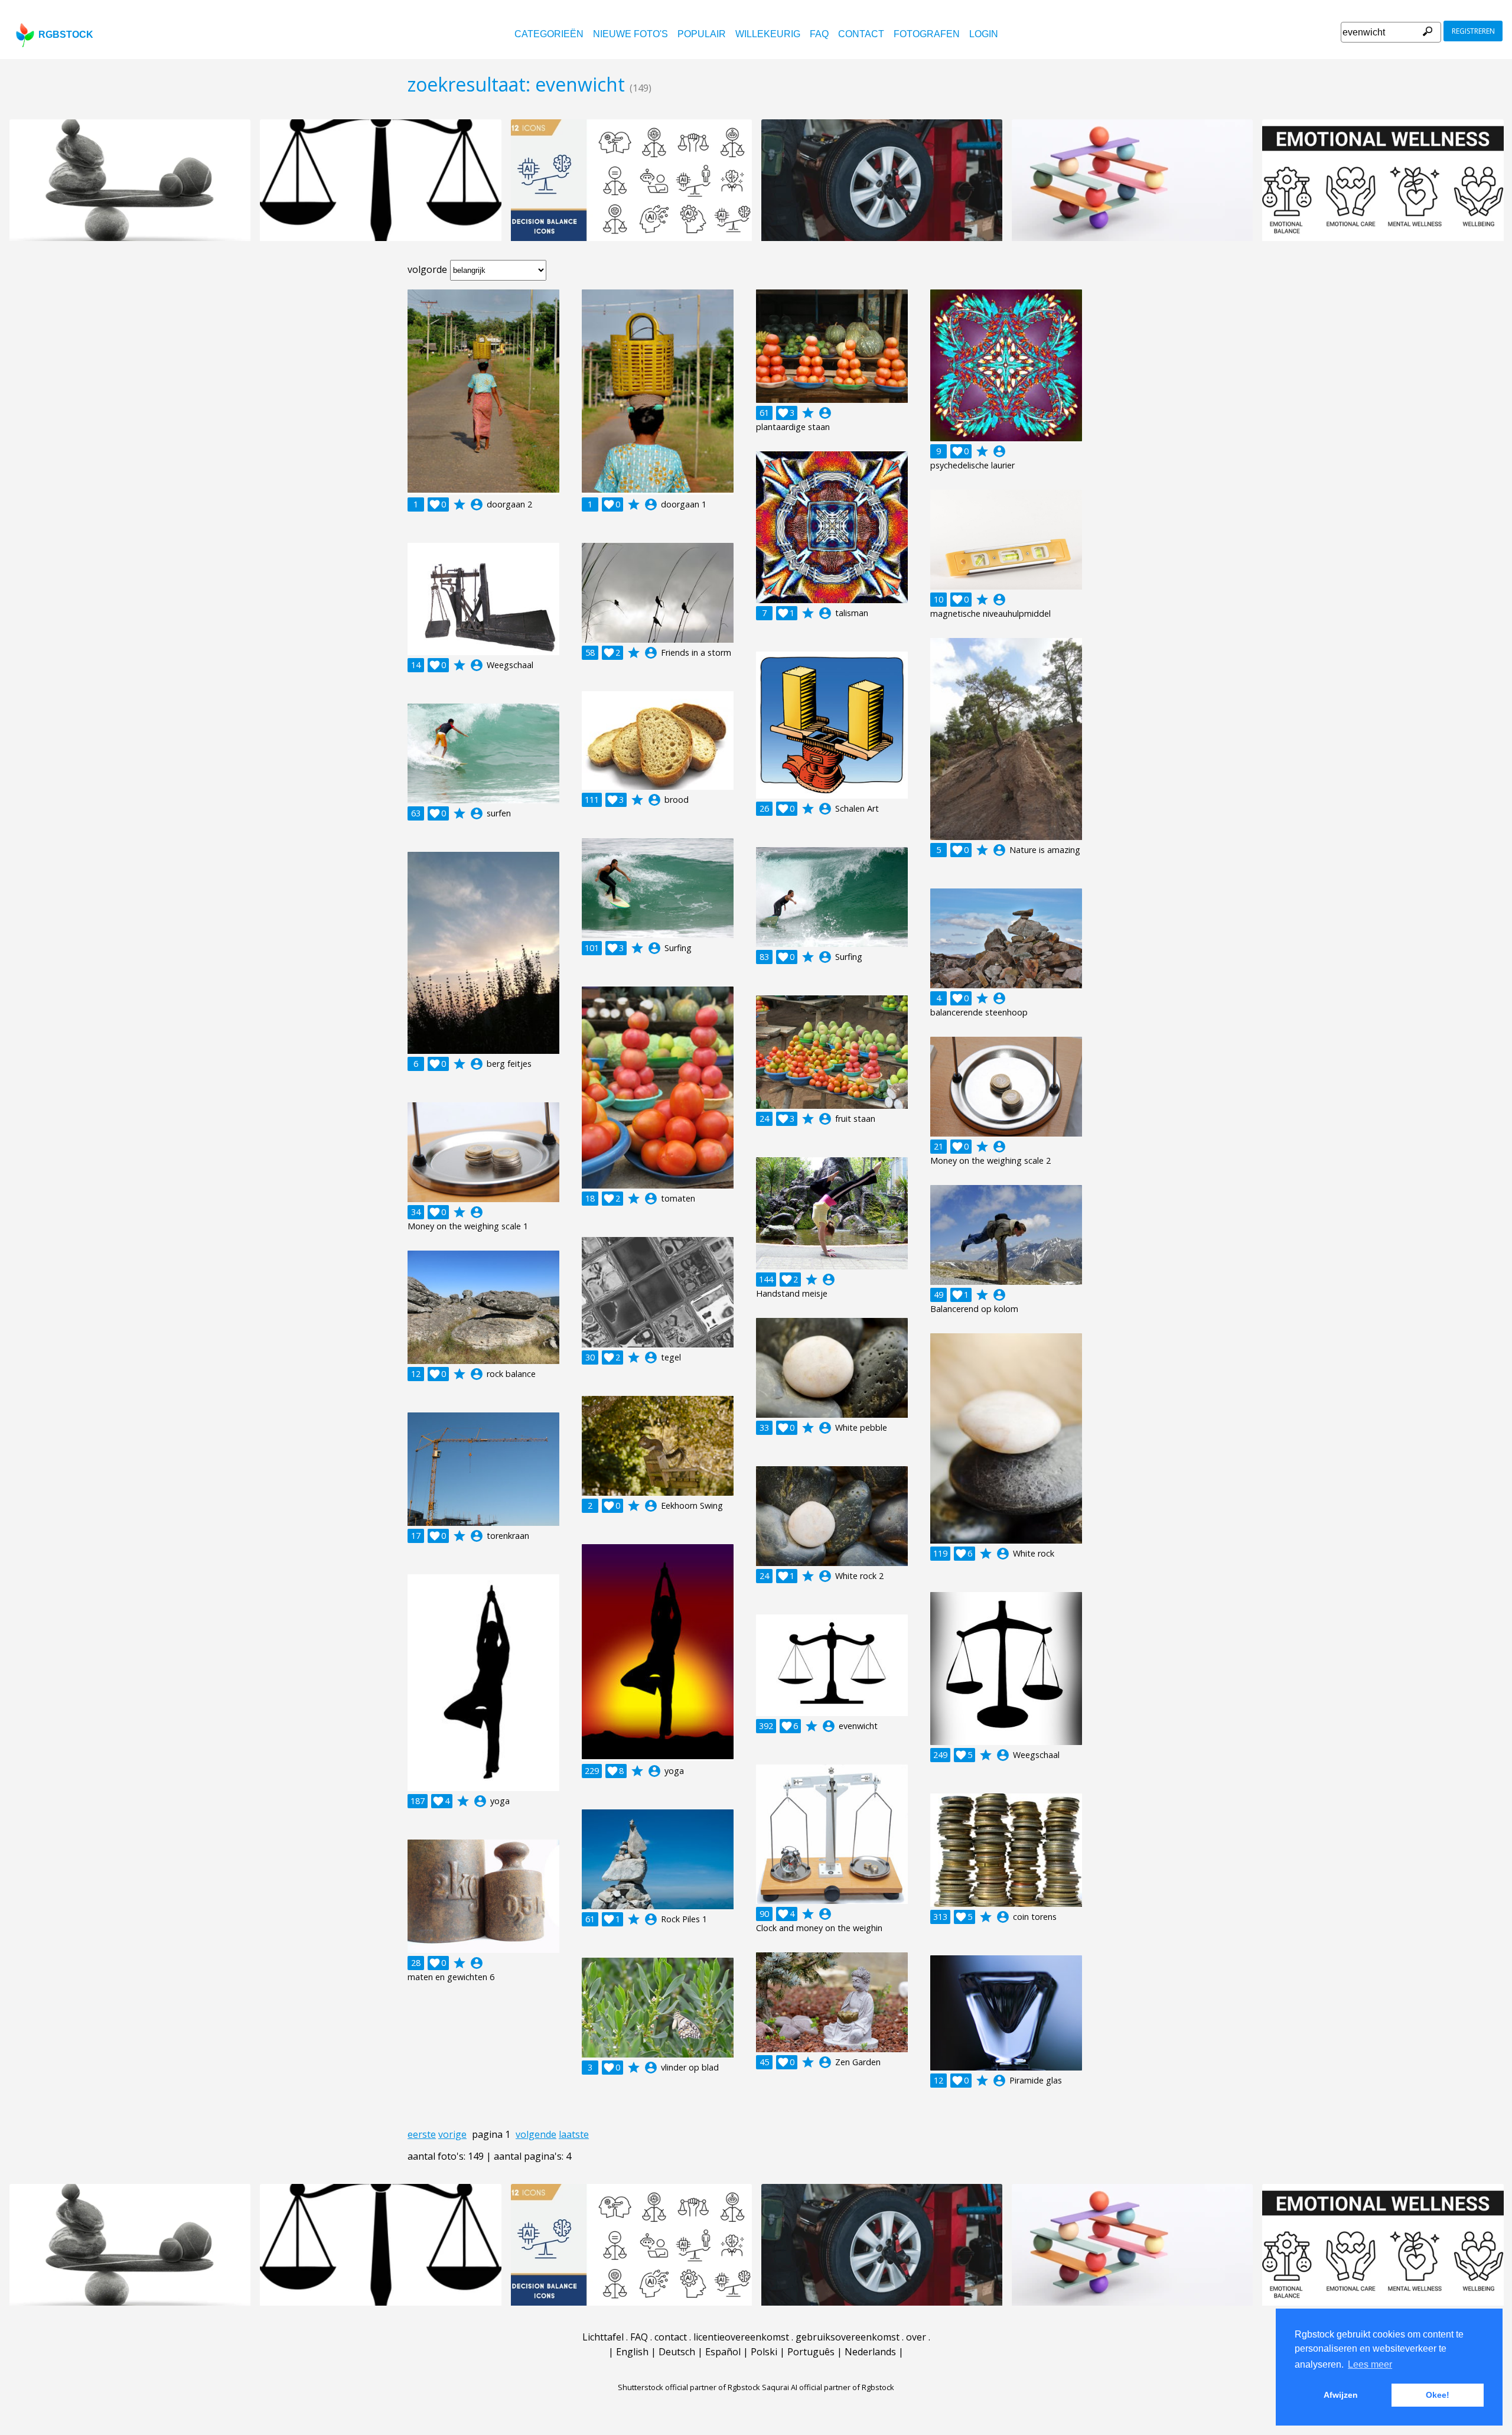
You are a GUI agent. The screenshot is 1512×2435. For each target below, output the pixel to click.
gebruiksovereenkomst (848, 2337)
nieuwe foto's (630, 34)
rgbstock (66, 35)
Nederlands (870, 2352)
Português (811, 2352)
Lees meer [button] (1370, 2364)
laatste (574, 2134)
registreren (1473, 31)
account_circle (477, 504)
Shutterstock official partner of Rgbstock (689, 2387)
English (632, 2352)
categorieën (549, 34)
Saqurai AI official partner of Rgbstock (828, 2387)
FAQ (819, 34)
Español (723, 2352)
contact (861, 34)
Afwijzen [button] (1341, 2395)
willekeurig (768, 34)
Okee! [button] (1438, 2395)
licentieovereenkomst (741, 2337)
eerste (422, 2134)
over (916, 2337)
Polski (764, 2352)
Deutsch (677, 2352)
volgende (536, 2134)
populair (702, 34)
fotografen (927, 34)
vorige (452, 2134)
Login (984, 34)
